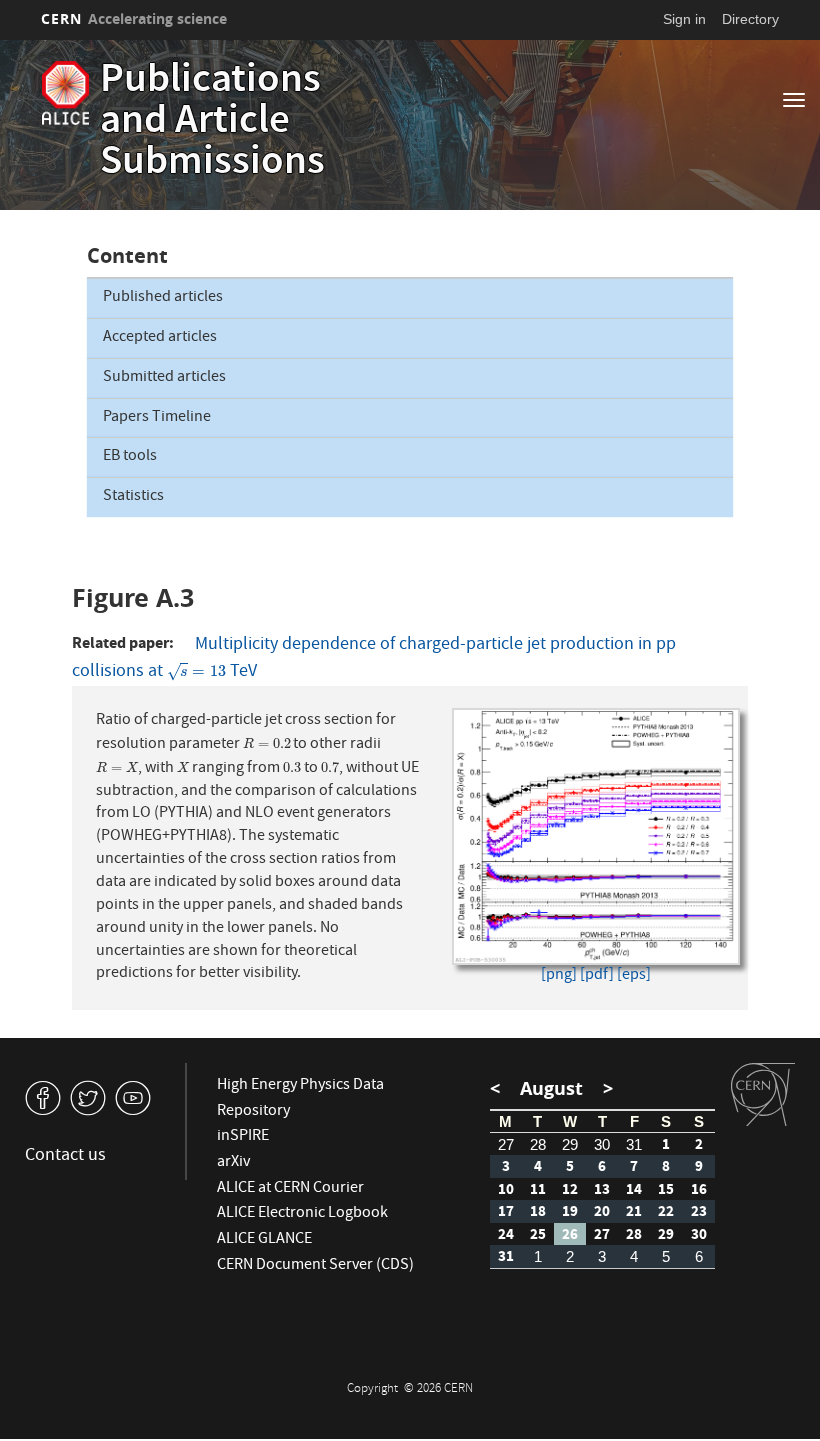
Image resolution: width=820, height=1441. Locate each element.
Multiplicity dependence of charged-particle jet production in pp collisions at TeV (374, 659)
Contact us (65, 1156)
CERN (134, 18)
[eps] (634, 976)
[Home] (65, 93)
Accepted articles (160, 338)
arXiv (233, 1163)
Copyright (374, 1389)
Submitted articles (164, 378)
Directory (750, 19)
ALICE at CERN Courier (290, 1189)
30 (602, 1144)
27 (506, 1144)
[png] (559, 976)
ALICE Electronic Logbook (302, 1214)
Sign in (684, 19)
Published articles (163, 298)
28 (538, 1144)
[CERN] (763, 1095)
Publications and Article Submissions (212, 123)
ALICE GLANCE (264, 1240)
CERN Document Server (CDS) (315, 1266)
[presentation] (196, 672)
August (551, 1088)
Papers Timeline (157, 418)
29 (570, 1144)
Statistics (133, 497)
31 (634, 1144)
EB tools (130, 457)
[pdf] (597, 976)
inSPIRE (243, 1137)
